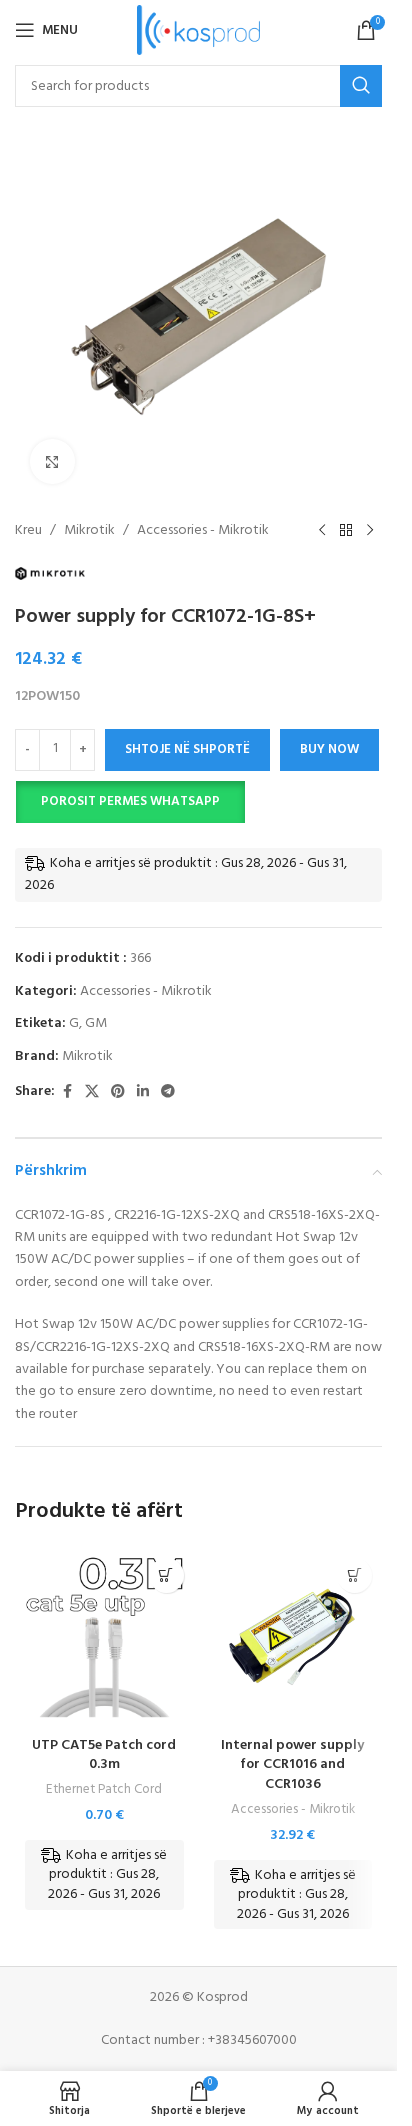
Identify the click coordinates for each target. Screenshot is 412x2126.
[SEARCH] (361, 86)
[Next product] (370, 531)
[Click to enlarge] (52, 461)
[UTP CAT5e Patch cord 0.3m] (104, 1637)
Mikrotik (89, 531)
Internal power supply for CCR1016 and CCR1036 (292, 1765)
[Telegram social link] (168, 1092)
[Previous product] (322, 531)
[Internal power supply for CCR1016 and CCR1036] (293, 1637)
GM (96, 1023)
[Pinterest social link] (118, 1092)
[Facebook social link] (67, 1092)
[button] (130, 802)
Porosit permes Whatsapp (130, 801)
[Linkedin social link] (143, 1092)
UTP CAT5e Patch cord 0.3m (104, 1755)
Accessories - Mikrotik (203, 531)
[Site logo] (198, 30)
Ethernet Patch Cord (104, 1789)
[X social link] (92, 1092)
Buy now (329, 749)
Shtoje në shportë (187, 749)
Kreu (28, 531)
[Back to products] (346, 531)
